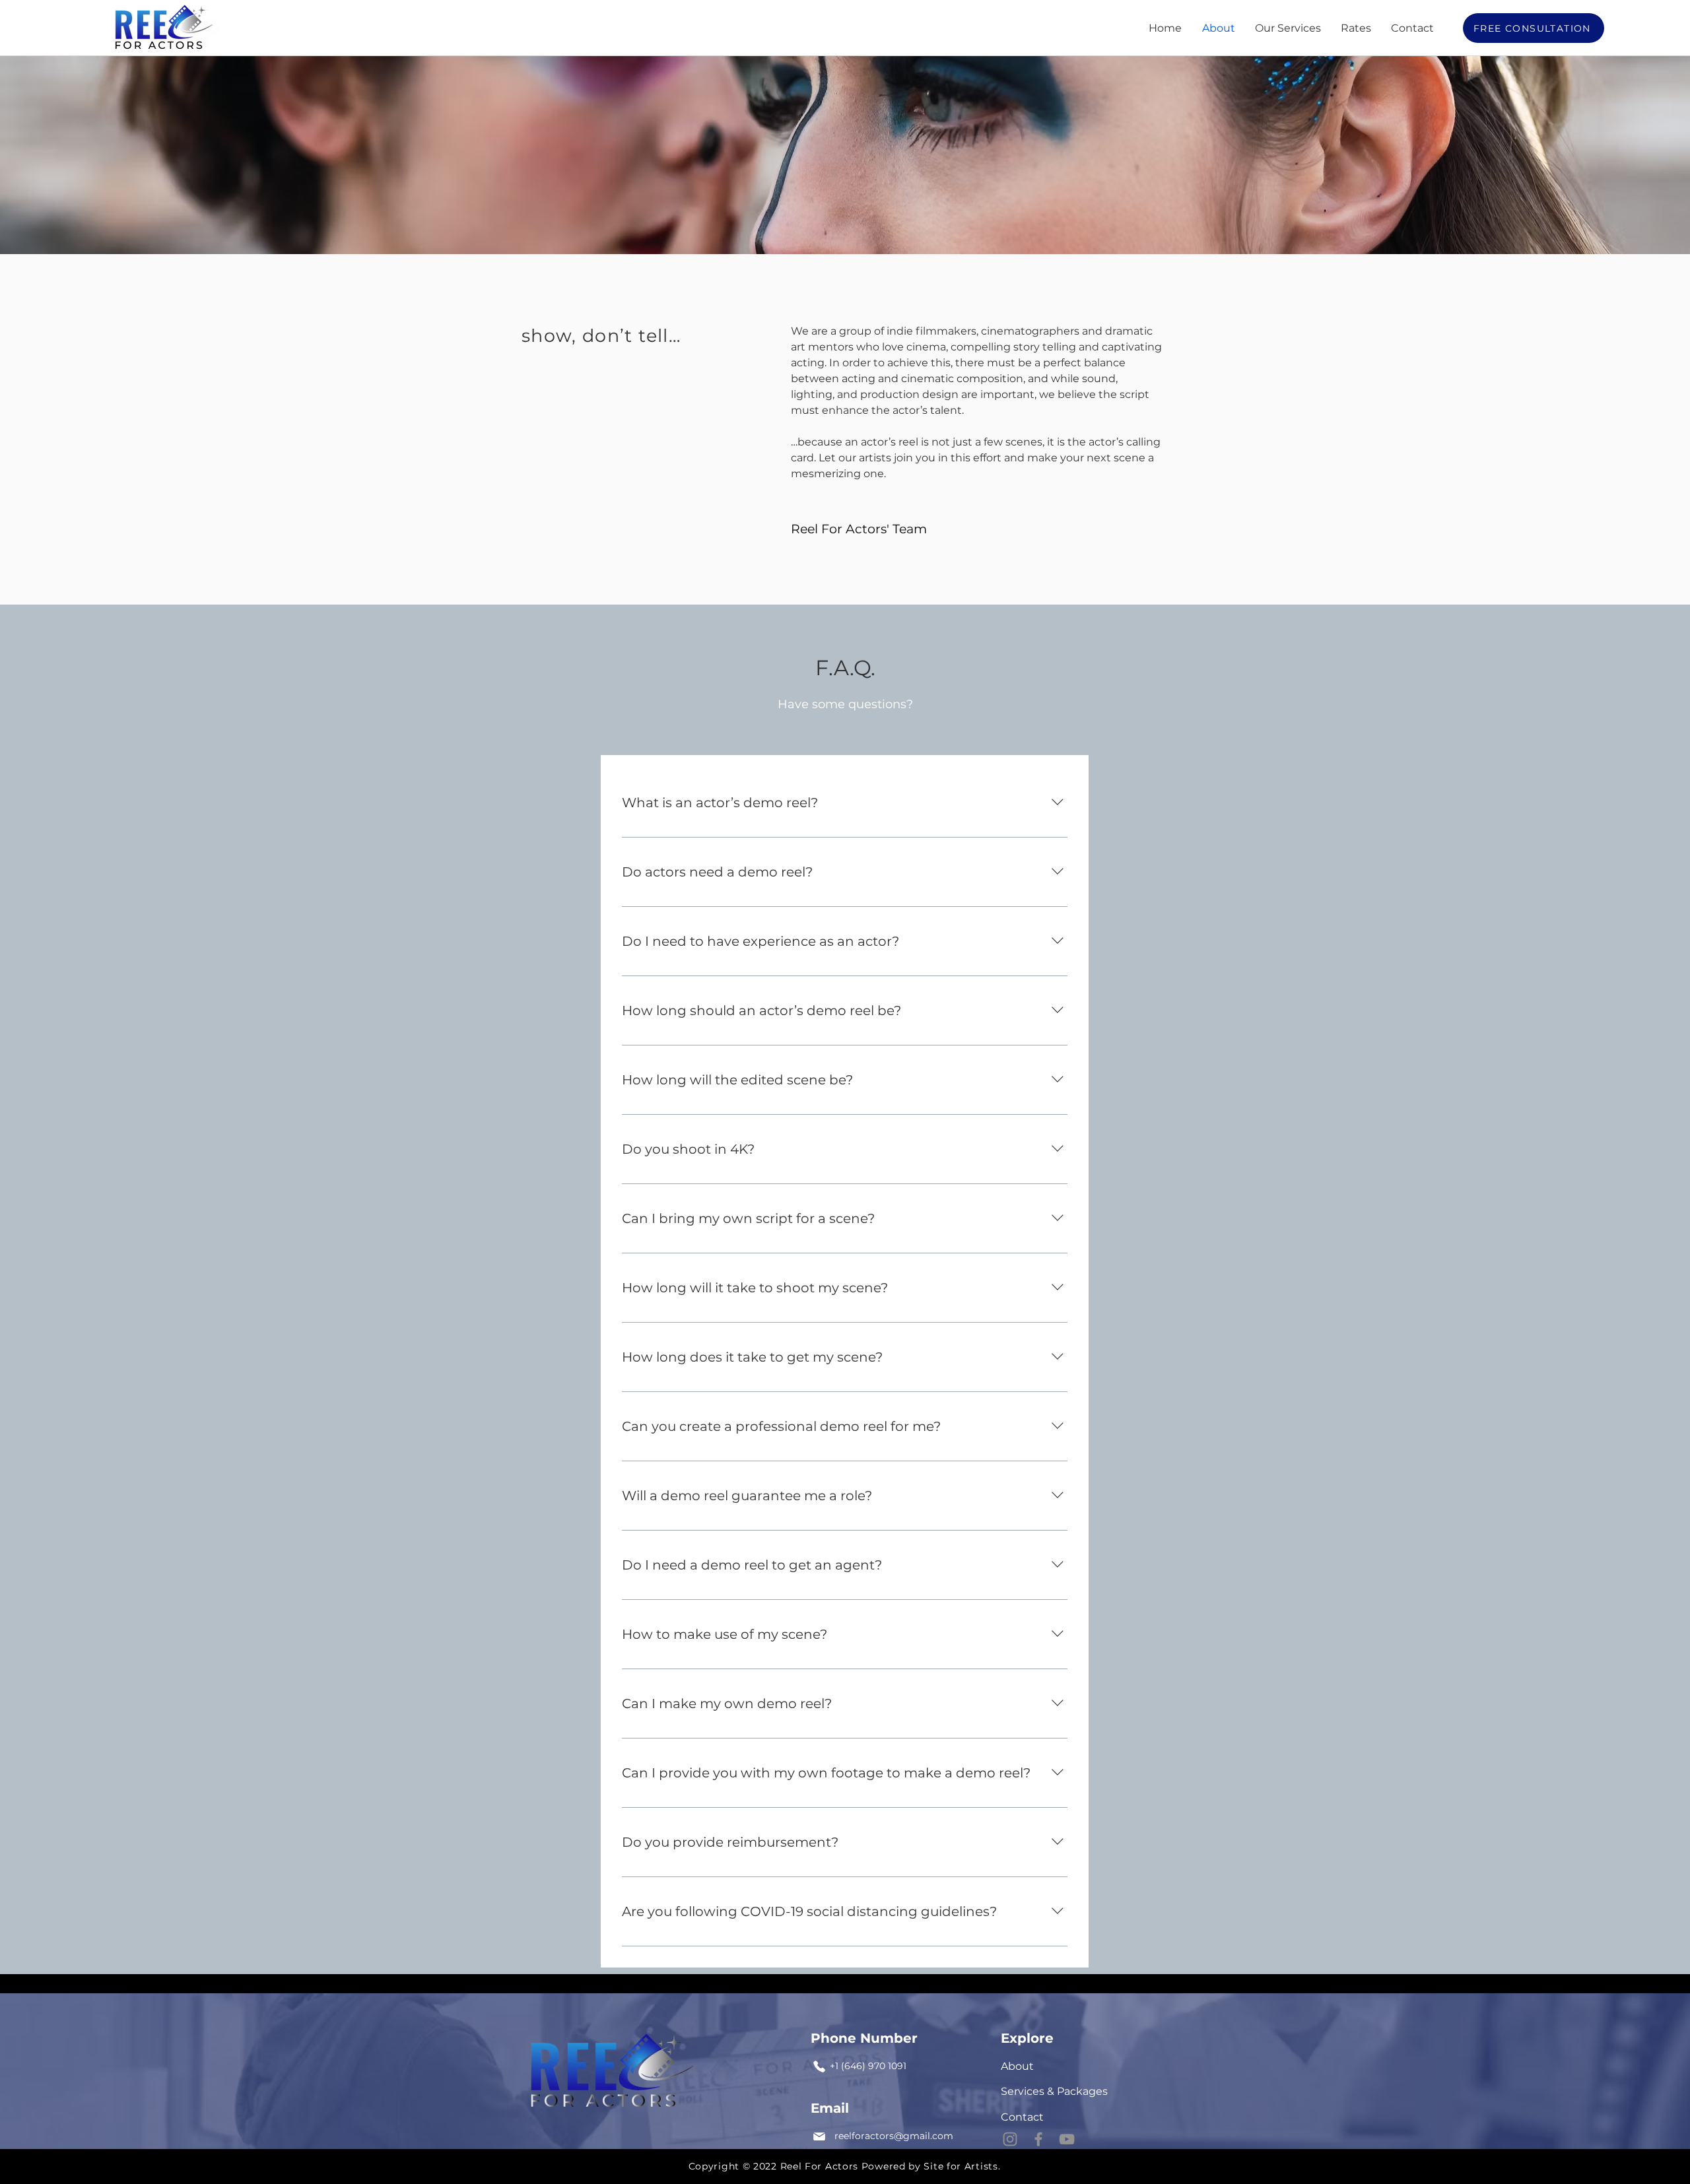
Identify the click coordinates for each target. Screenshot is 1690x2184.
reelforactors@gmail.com (894, 2136)
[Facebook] (1038, 2139)
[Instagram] (1010, 2139)
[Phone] (819, 2066)
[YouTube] (1067, 2139)
